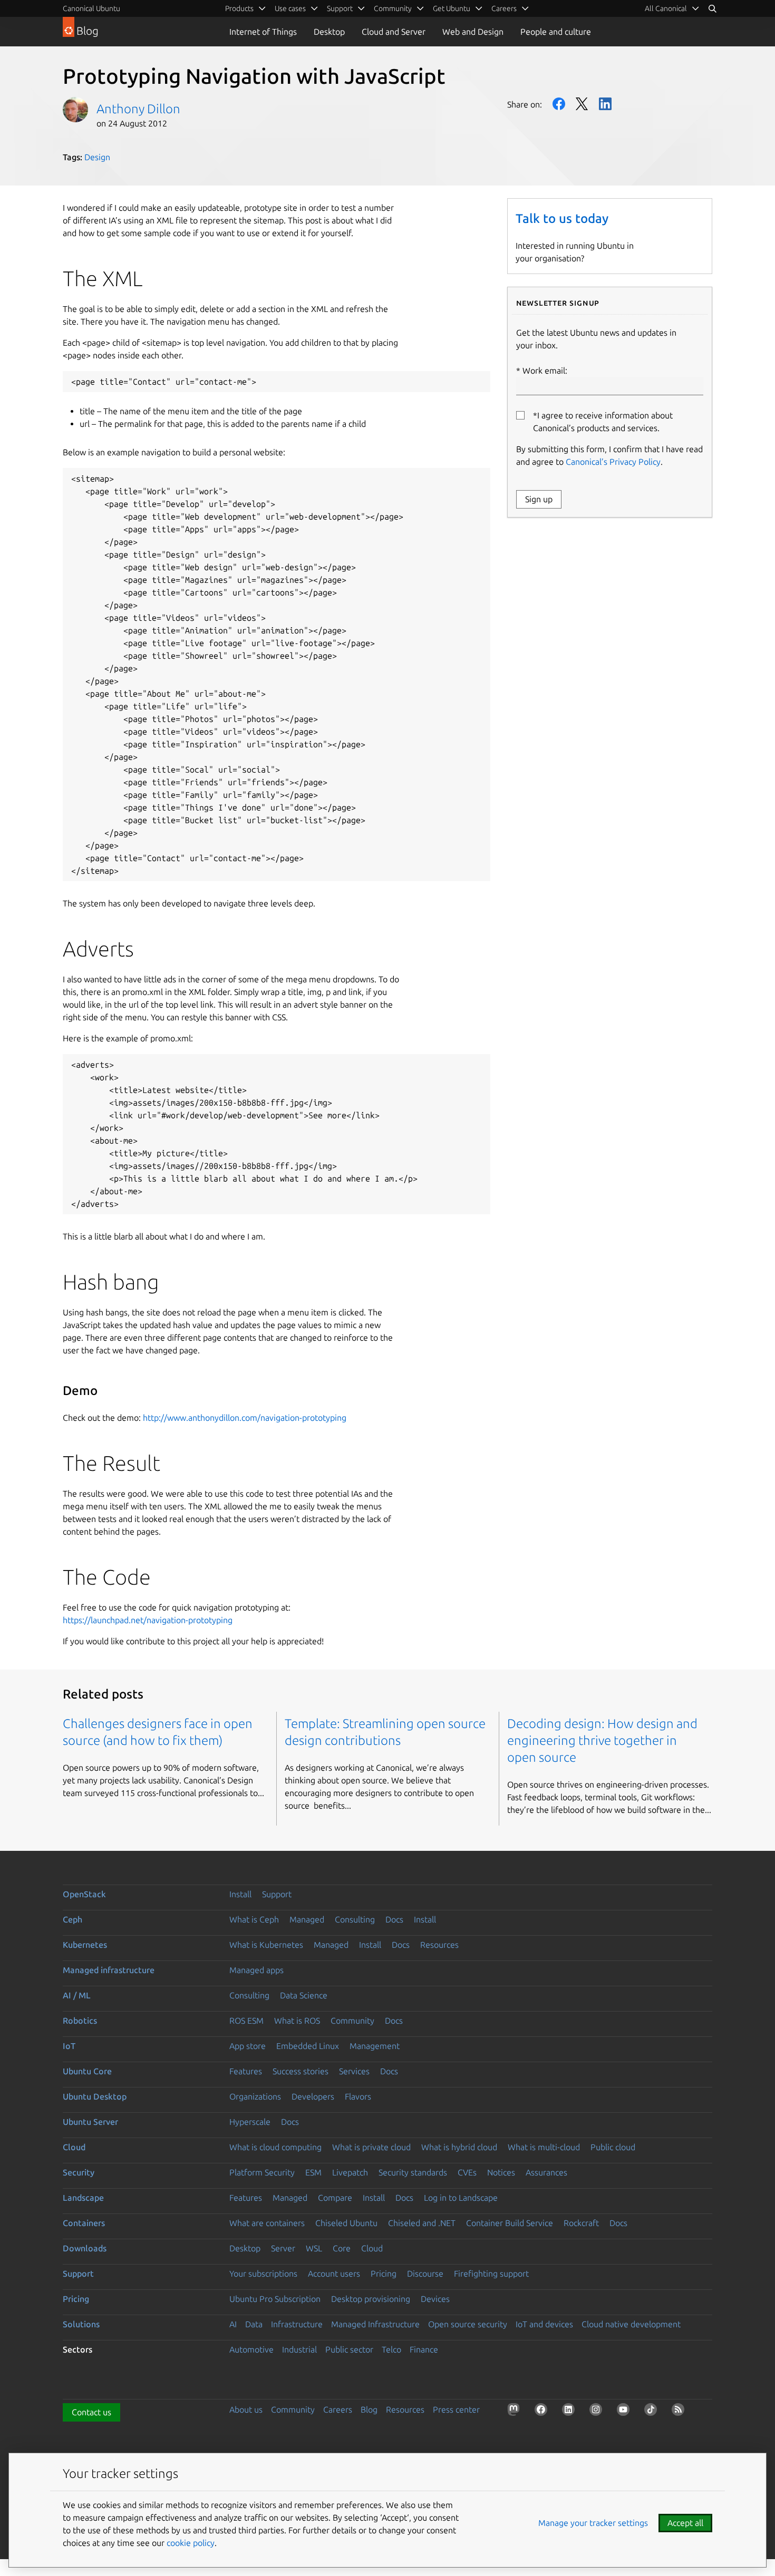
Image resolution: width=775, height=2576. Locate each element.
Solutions (81, 2324)
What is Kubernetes (266, 1945)
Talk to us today (562, 218)
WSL (314, 2248)
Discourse (425, 2273)
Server (283, 2248)
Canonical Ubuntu (91, 8)
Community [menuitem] (393, 8)
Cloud (74, 2147)
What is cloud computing (275, 2147)
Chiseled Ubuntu (346, 2223)
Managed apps (256, 1970)
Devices (435, 2299)
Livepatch (350, 2172)
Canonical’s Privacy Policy (613, 462)
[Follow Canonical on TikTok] (653, 2412)
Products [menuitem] (239, 8)
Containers (84, 2223)
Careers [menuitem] (504, 8)
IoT (69, 2046)
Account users (334, 2273)
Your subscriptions (263, 2273)
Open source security (468, 2324)
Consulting (355, 1919)
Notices (501, 2172)
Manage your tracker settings (593, 2523)
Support (277, 1894)
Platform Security (262, 2172)
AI (233, 2324)
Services (354, 2071)
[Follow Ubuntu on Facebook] (543, 2412)
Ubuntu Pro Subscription (275, 2299)
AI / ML (77, 1995)
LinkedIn (605, 104)
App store (248, 2046)
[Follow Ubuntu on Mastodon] (516, 2412)
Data (254, 2324)
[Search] (712, 8)
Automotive (251, 2349)
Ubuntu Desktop (95, 2096)
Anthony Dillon (138, 109)
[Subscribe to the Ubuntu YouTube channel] (625, 2412)
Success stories (301, 2071)
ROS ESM (246, 2021)
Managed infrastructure (109, 1970)
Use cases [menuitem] (290, 8)
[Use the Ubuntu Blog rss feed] (680, 2412)
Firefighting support (491, 2273)
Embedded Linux (308, 2046)
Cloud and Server (394, 32)
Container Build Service (510, 2223)
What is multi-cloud (544, 2147)
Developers (313, 2096)
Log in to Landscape (461, 2198)
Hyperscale (250, 2122)
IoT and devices (544, 2324)
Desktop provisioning (371, 2299)
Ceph (72, 1919)
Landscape (83, 2198)
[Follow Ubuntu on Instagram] (598, 2412)
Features (246, 2071)
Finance (424, 2349)
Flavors (358, 2096)
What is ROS (297, 2021)
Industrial (299, 2349)
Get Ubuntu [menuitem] (452, 8)
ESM (313, 2172)
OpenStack (84, 1894)
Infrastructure (297, 2324)
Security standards (413, 2172)
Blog (369, 2409)
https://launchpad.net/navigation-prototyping (148, 1620)
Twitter (582, 104)
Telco (391, 2349)
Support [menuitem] (340, 8)
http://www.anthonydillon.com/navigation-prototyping (245, 1418)
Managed (307, 1919)
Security (79, 2172)
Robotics (80, 2021)
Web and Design (473, 32)
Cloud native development (631, 2324)
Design (97, 157)
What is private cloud (371, 2147)
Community (352, 2021)
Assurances (546, 2172)
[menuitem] (672, 8)
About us (246, 2409)
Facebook (559, 104)
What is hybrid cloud (459, 2147)
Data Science (304, 1995)
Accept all (685, 2523)
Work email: (545, 370)
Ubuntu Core (87, 2071)
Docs (394, 1919)
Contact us (91, 2412)
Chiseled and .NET (422, 2223)
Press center (456, 2409)
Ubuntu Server (90, 2122)
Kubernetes (85, 1945)
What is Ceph (254, 1919)
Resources (439, 1945)
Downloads (85, 2248)
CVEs (467, 2172)
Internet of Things (263, 32)
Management (375, 2046)
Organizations (255, 2096)
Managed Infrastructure (375, 2324)
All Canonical (666, 8)
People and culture (556, 32)
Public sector (349, 2349)
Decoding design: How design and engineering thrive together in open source (602, 1740)
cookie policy (191, 2543)
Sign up (539, 499)
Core (342, 2248)
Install (240, 1894)
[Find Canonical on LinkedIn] (570, 2412)
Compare (335, 2198)
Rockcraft (581, 2223)
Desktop (329, 32)
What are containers (267, 2223)
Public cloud (613, 2147)
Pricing (384, 2273)
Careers (338, 2409)
